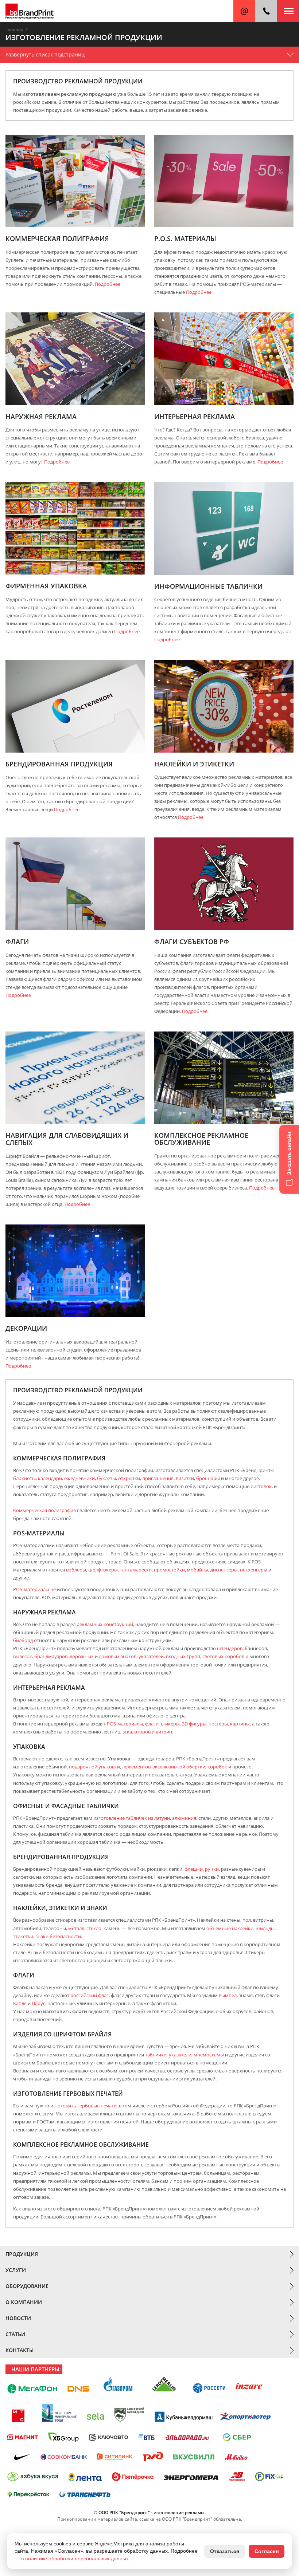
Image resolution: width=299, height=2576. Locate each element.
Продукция (22, 2254)
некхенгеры (254, 1570)
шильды (265, 1928)
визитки (185, 1478)
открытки (129, 1478)
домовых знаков (118, 1656)
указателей (151, 1656)
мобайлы (198, 1570)
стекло (94, 1928)
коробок (217, 1767)
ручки (212, 1869)
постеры (218, 1724)
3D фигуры (194, 1724)
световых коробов (223, 1656)
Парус (38, 2003)
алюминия (184, 1818)
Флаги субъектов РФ (192, 942)
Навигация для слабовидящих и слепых (67, 1139)
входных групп (183, 1656)
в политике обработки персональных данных (75, 2559)
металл (76, 1928)
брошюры (208, 1478)
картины (240, 1724)
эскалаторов (137, 1732)
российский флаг (90, 1995)
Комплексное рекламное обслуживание (201, 1139)
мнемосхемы (209, 2055)
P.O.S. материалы (185, 239)
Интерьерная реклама (195, 417)
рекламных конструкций (104, 1624)
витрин (164, 1732)
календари (50, 1478)
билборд (23, 1640)
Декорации (26, 1329)
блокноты (24, 1478)
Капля (20, 2003)
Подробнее (108, 284)
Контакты (20, 2350)
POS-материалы (31, 1589)
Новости (18, 2318)
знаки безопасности (58, 1936)
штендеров (230, 1648)
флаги (152, 1724)
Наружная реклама (41, 417)
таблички (156, 2055)
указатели (180, 2055)
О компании (24, 2302)
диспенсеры (224, 1570)
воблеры (76, 1570)
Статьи (15, 2334)
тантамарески (135, 1570)
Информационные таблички (208, 587)
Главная (14, 29)
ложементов (136, 1767)
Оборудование (27, 2286)
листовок (261, 1486)
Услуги (16, 2270)
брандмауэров (51, 1656)
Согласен (267, 2551)
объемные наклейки (230, 1928)
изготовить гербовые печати (84, 2106)
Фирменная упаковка (46, 586)
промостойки (169, 1570)
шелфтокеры (103, 1570)
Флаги (17, 942)
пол (247, 1920)
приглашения (158, 1478)
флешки (194, 1869)
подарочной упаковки (94, 1767)
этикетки (23, 1936)
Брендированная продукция (59, 764)
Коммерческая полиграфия (57, 239)
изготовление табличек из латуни (132, 1818)
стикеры (170, 1724)
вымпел (228, 1995)
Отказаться (225, 2551)
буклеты (106, 1478)
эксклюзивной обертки (179, 1767)
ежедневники (79, 1478)
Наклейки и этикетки (194, 764)
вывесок (23, 1656)
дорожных (82, 1656)
